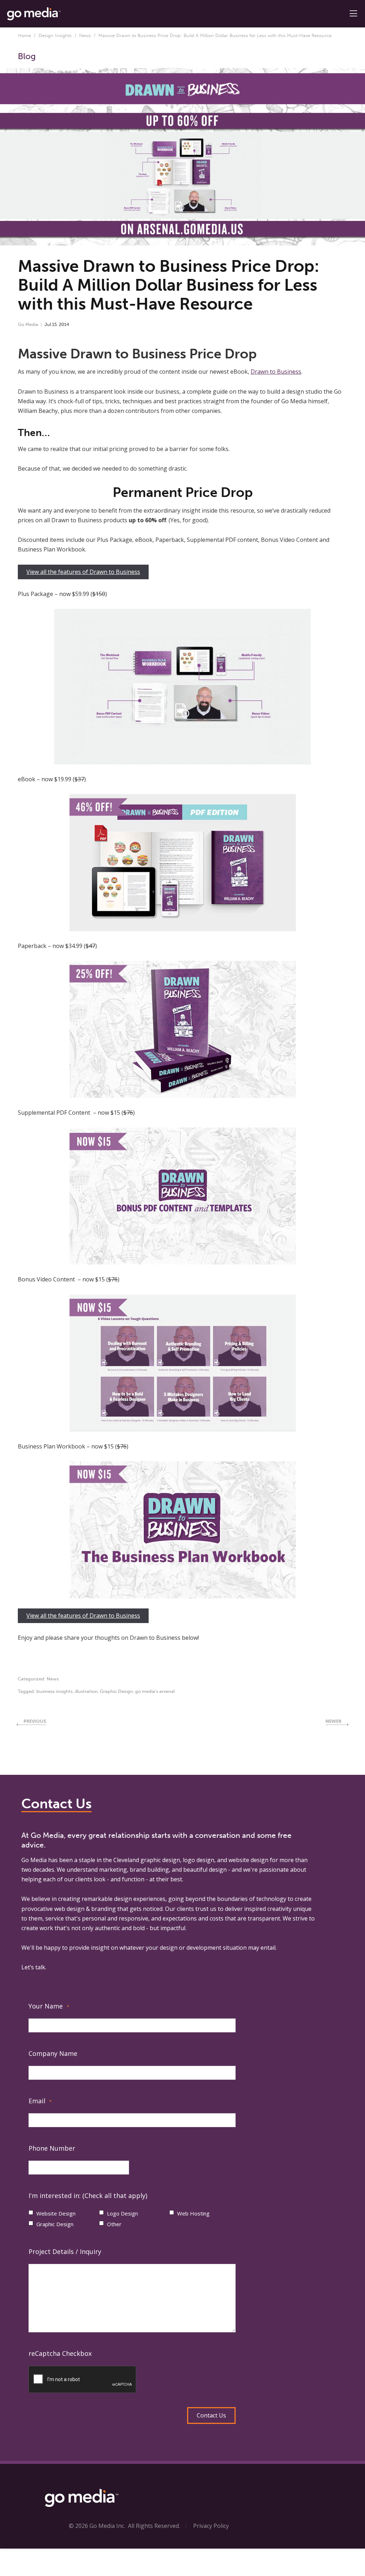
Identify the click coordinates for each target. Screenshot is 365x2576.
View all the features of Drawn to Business (83, 572)
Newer (333, 1721)
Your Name (49, 2006)
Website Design (56, 2213)
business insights (55, 1691)
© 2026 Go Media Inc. (97, 2526)
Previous (35, 1721)
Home (24, 35)
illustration (86, 1691)
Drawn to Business (276, 372)
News (85, 35)
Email (40, 2101)
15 (54, 324)
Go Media (28, 324)
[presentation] (83, 2380)
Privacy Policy (211, 2526)
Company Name (53, 2053)
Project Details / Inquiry (65, 2251)
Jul (48, 324)
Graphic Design (116, 1691)
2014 (64, 324)
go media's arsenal (155, 1691)
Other (114, 2224)
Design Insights (55, 35)
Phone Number (52, 2148)
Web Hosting (193, 2213)
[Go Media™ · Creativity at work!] (34, 13)
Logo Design (122, 2213)
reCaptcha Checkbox (60, 2353)
